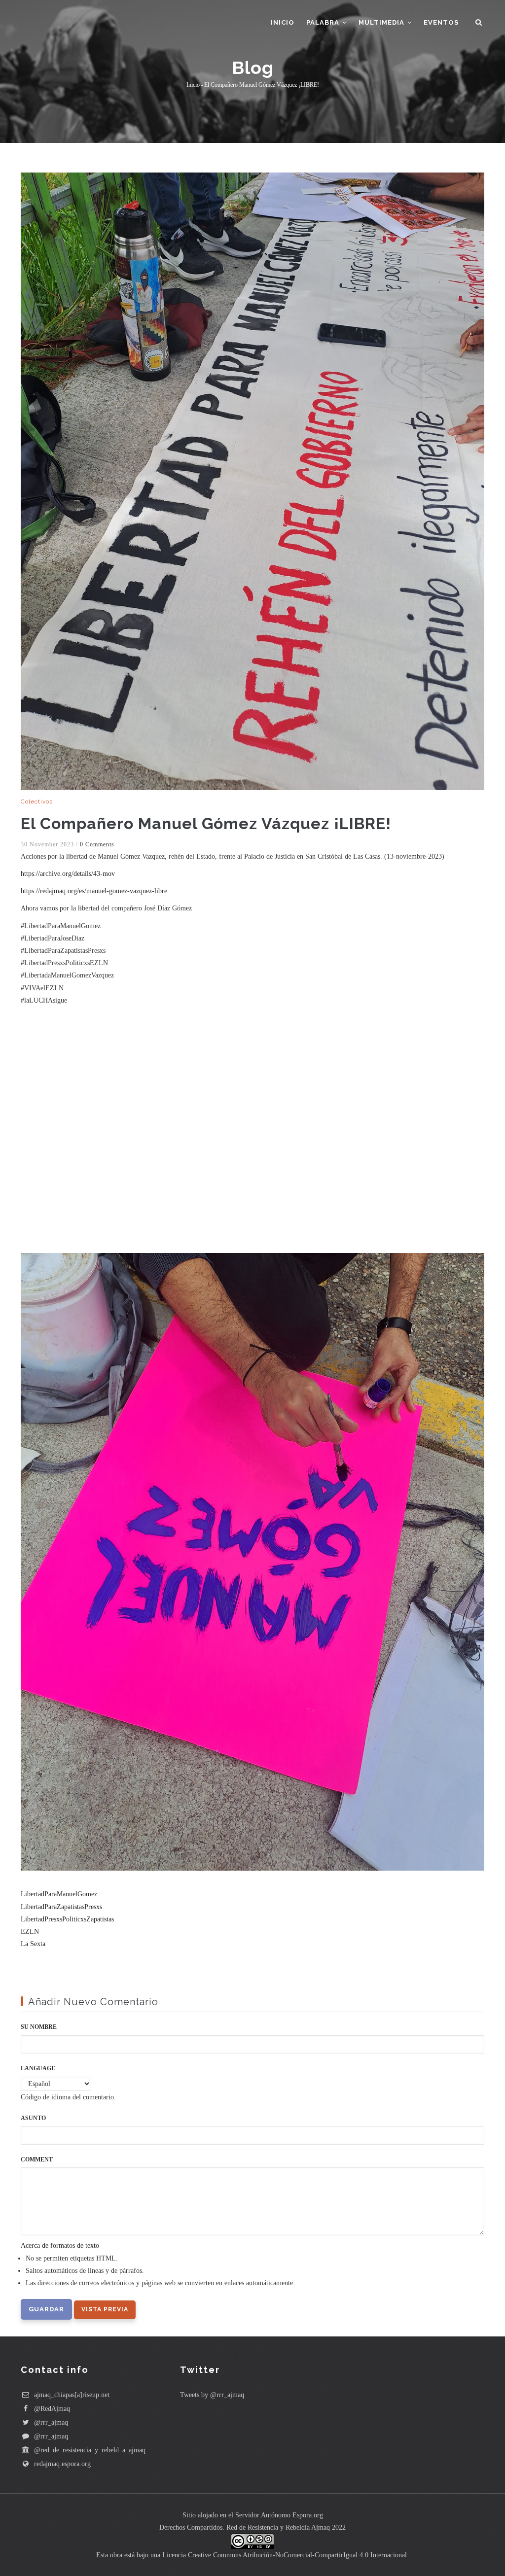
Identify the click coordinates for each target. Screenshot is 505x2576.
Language (38, 2068)
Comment (37, 2159)
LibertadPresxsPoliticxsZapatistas (67, 1919)
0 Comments (97, 844)
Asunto (33, 2118)
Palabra (324, 22)
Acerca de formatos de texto (60, 2245)
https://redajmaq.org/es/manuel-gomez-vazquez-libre (94, 891)
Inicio (283, 22)
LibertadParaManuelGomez (59, 1894)
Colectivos (37, 801)
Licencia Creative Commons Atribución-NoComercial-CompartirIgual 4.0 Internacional (285, 2555)
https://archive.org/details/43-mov (68, 874)
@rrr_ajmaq (50, 2422)
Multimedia (382, 22)
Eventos (441, 22)
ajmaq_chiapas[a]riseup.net (71, 2395)
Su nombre (39, 2027)
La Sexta (33, 1944)
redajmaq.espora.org (61, 2464)
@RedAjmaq (51, 2409)
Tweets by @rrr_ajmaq (212, 2395)
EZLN (30, 1932)
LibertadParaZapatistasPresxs (61, 1907)
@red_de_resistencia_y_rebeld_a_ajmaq (89, 2450)
